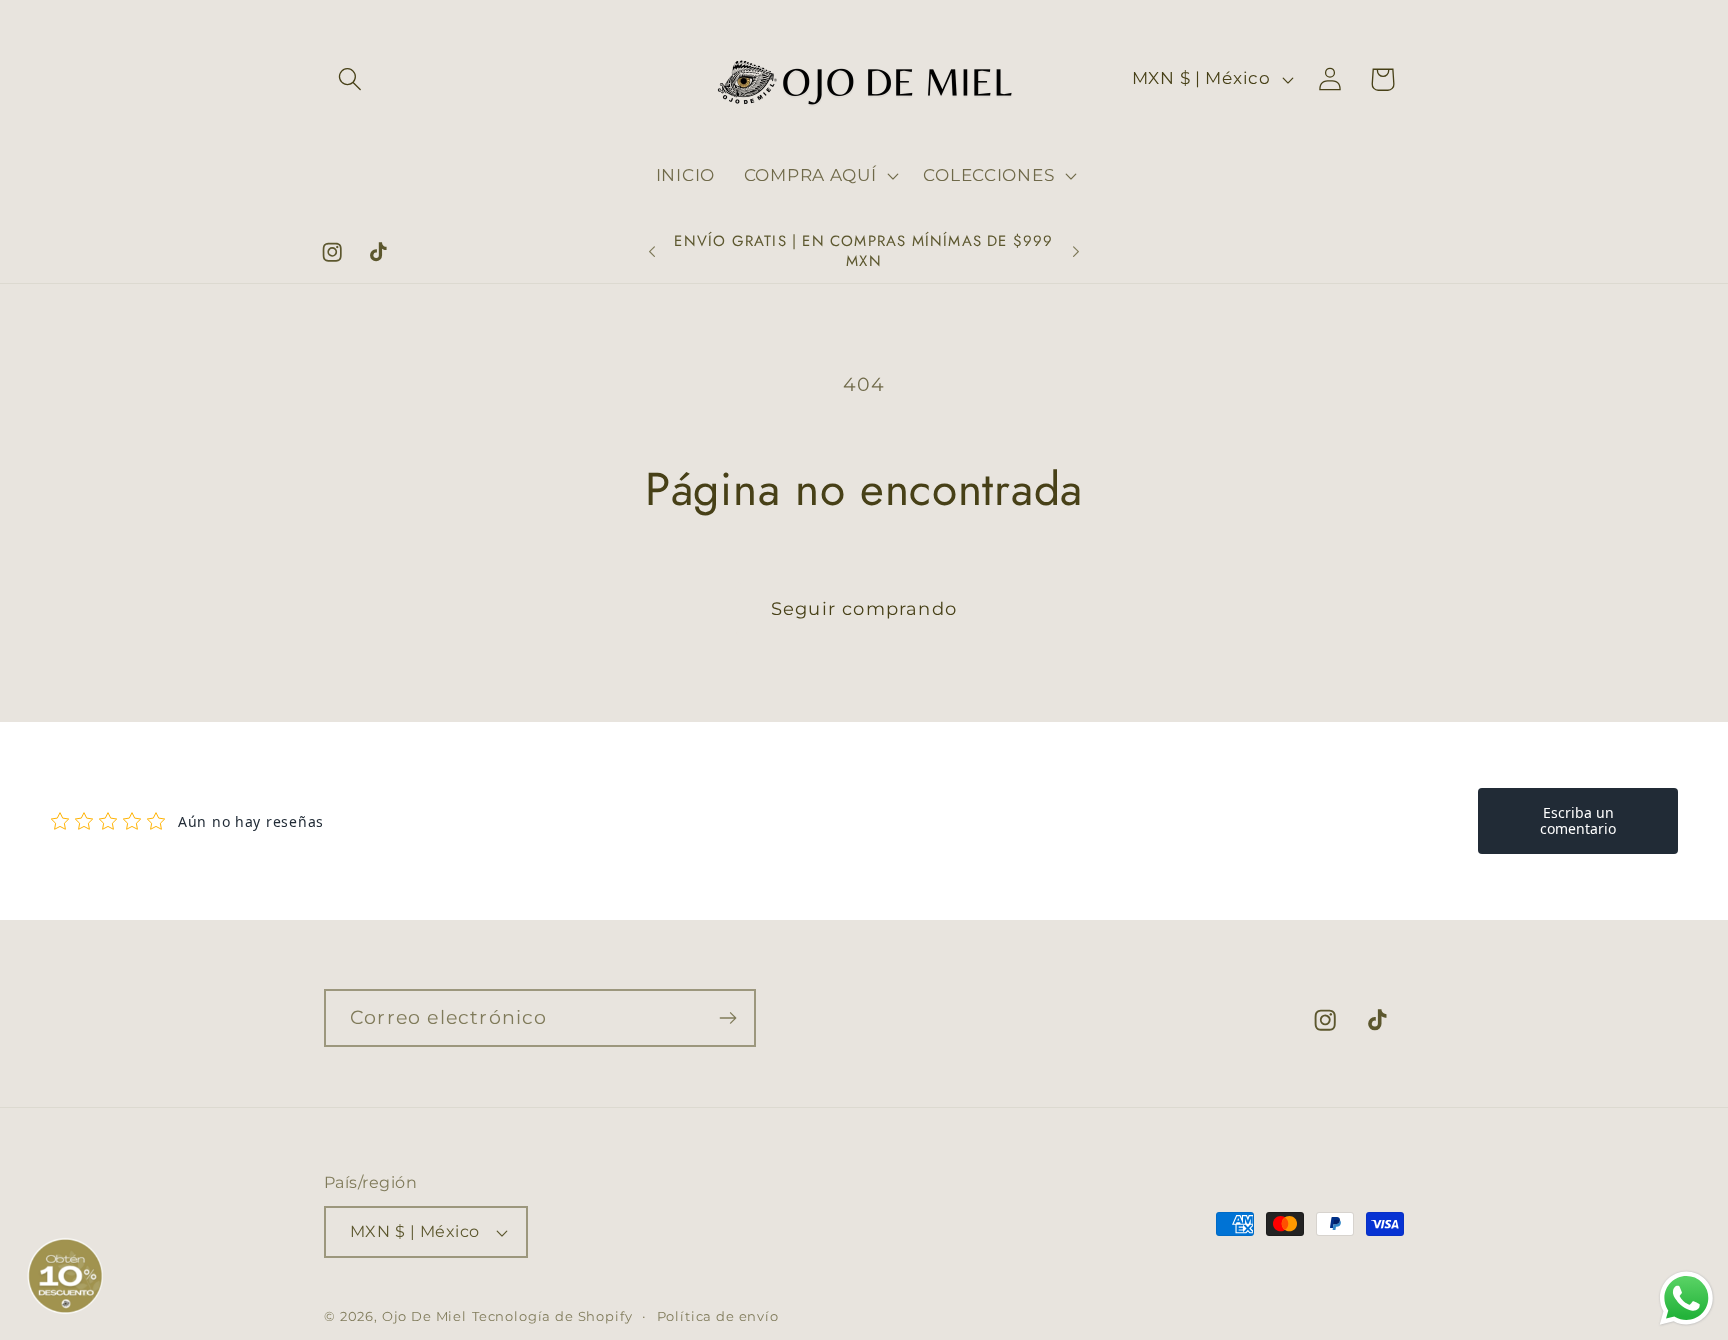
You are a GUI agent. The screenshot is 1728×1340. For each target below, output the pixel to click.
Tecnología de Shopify (552, 1316)
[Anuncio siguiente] (1076, 252)
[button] (350, 79)
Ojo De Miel (424, 1316)
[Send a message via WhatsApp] (1686, 1298)
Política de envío (718, 1316)
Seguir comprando (864, 609)
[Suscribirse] (727, 1018)
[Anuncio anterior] (652, 252)
